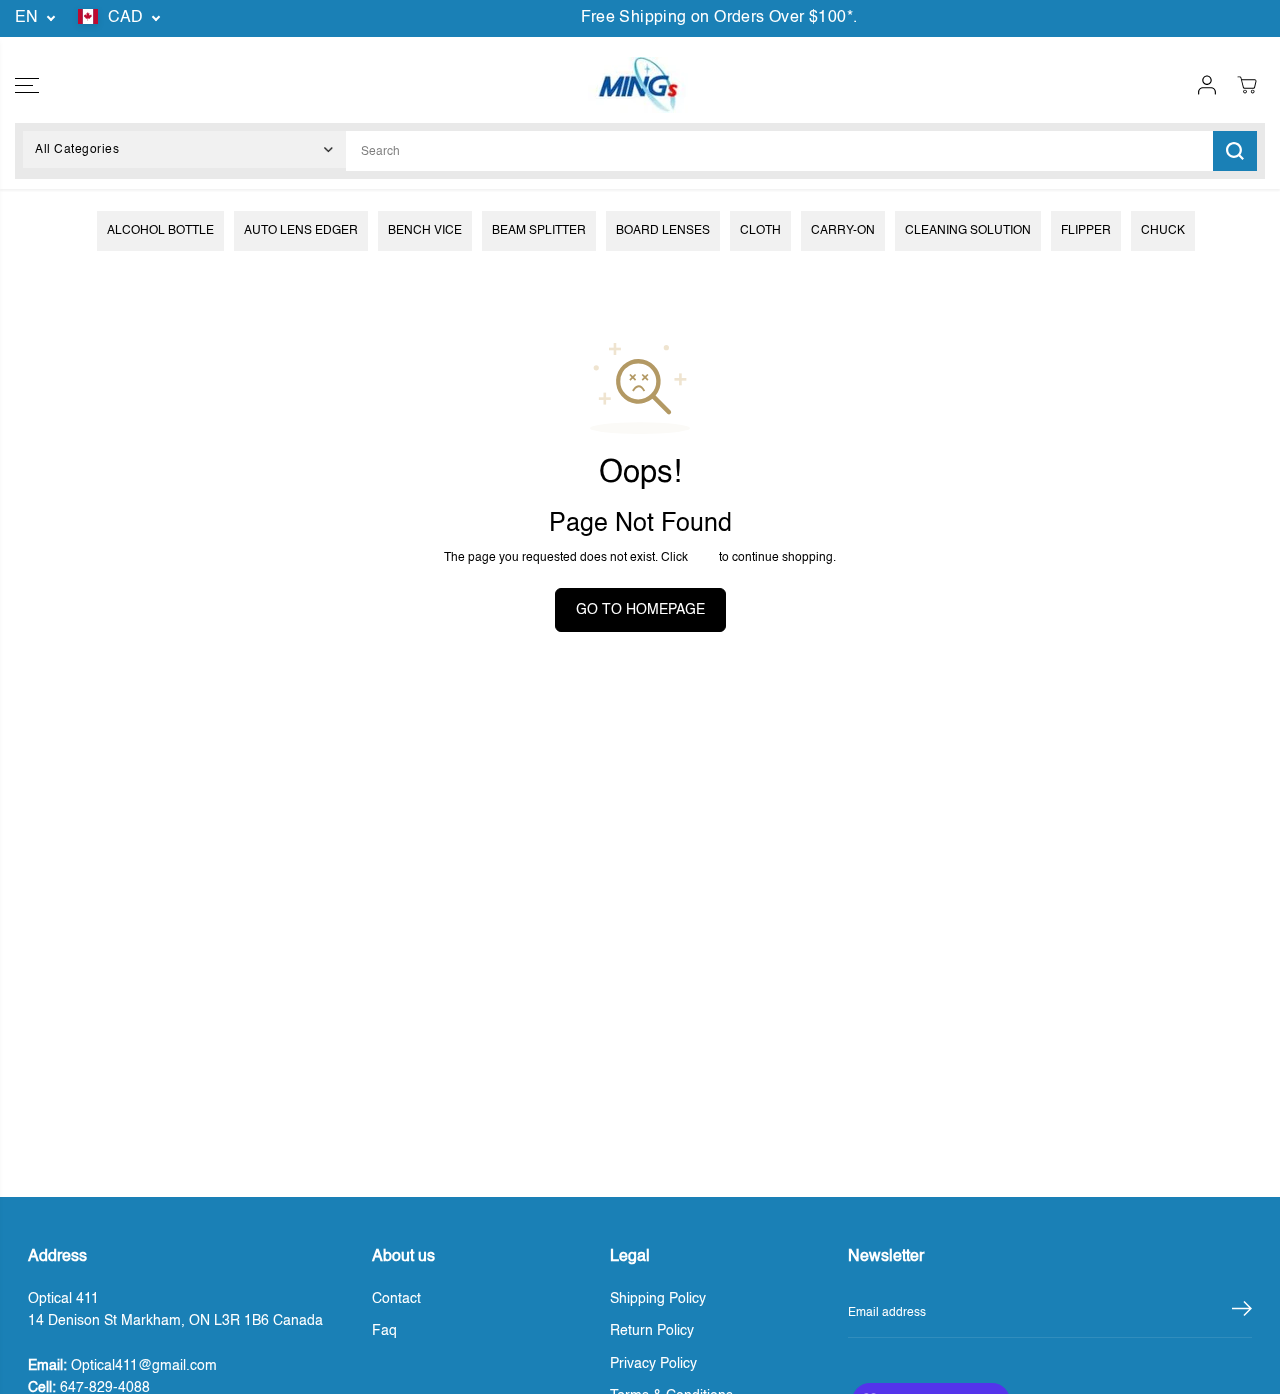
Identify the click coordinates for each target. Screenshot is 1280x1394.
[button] (27, 85)
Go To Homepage (640, 610)
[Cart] (1247, 85)
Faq (384, 1331)
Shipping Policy (658, 1299)
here (703, 557)
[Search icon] (1235, 151)
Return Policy (652, 1331)
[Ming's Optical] (638, 85)
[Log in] (1207, 85)
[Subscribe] (1242, 1313)
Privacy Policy (653, 1364)
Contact (396, 1299)
